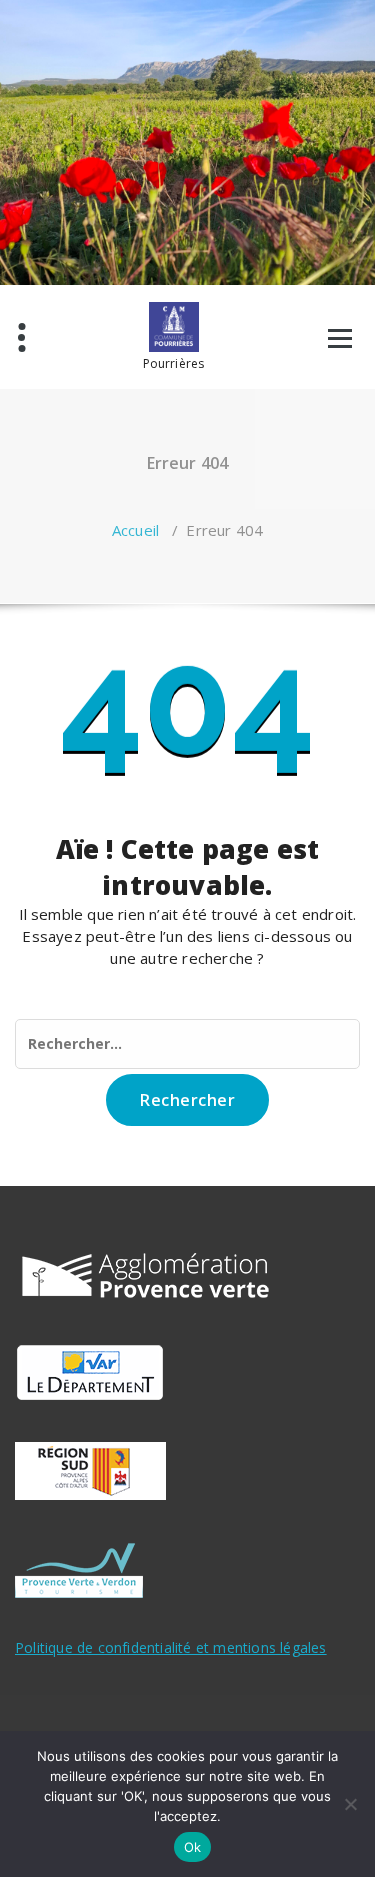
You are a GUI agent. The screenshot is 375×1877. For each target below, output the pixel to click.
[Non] (350, 1804)
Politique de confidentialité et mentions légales (171, 1647)
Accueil (135, 530)
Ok (193, 1847)
